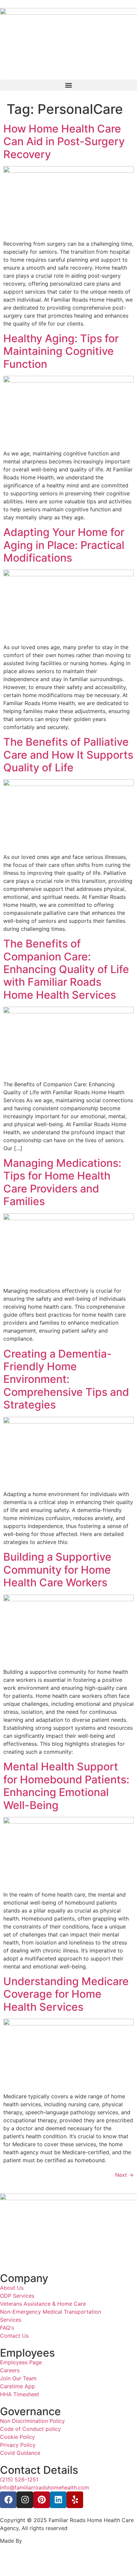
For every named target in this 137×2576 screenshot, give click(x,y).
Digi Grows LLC (44, 2541)
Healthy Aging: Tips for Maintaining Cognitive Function (61, 351)
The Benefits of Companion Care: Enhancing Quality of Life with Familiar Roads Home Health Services (66, 969)
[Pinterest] (42, 2500)
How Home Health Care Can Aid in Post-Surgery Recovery (64, 141)
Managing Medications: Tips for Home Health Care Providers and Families (62, 1182)
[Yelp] (75, 2500)
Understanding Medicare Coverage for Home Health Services (66, 1994)
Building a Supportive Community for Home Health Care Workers (57, 1570)
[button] (68, 85)
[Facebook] (8, 2500)
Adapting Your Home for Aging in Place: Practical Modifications (64, 545)
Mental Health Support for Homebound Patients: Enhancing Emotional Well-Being (66, 1786)
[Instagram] (25, 2500)
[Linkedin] (58, 2500)
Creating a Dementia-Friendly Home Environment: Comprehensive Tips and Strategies (66, 1379)
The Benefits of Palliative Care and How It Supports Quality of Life (68, 755)
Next (124, 2175)
